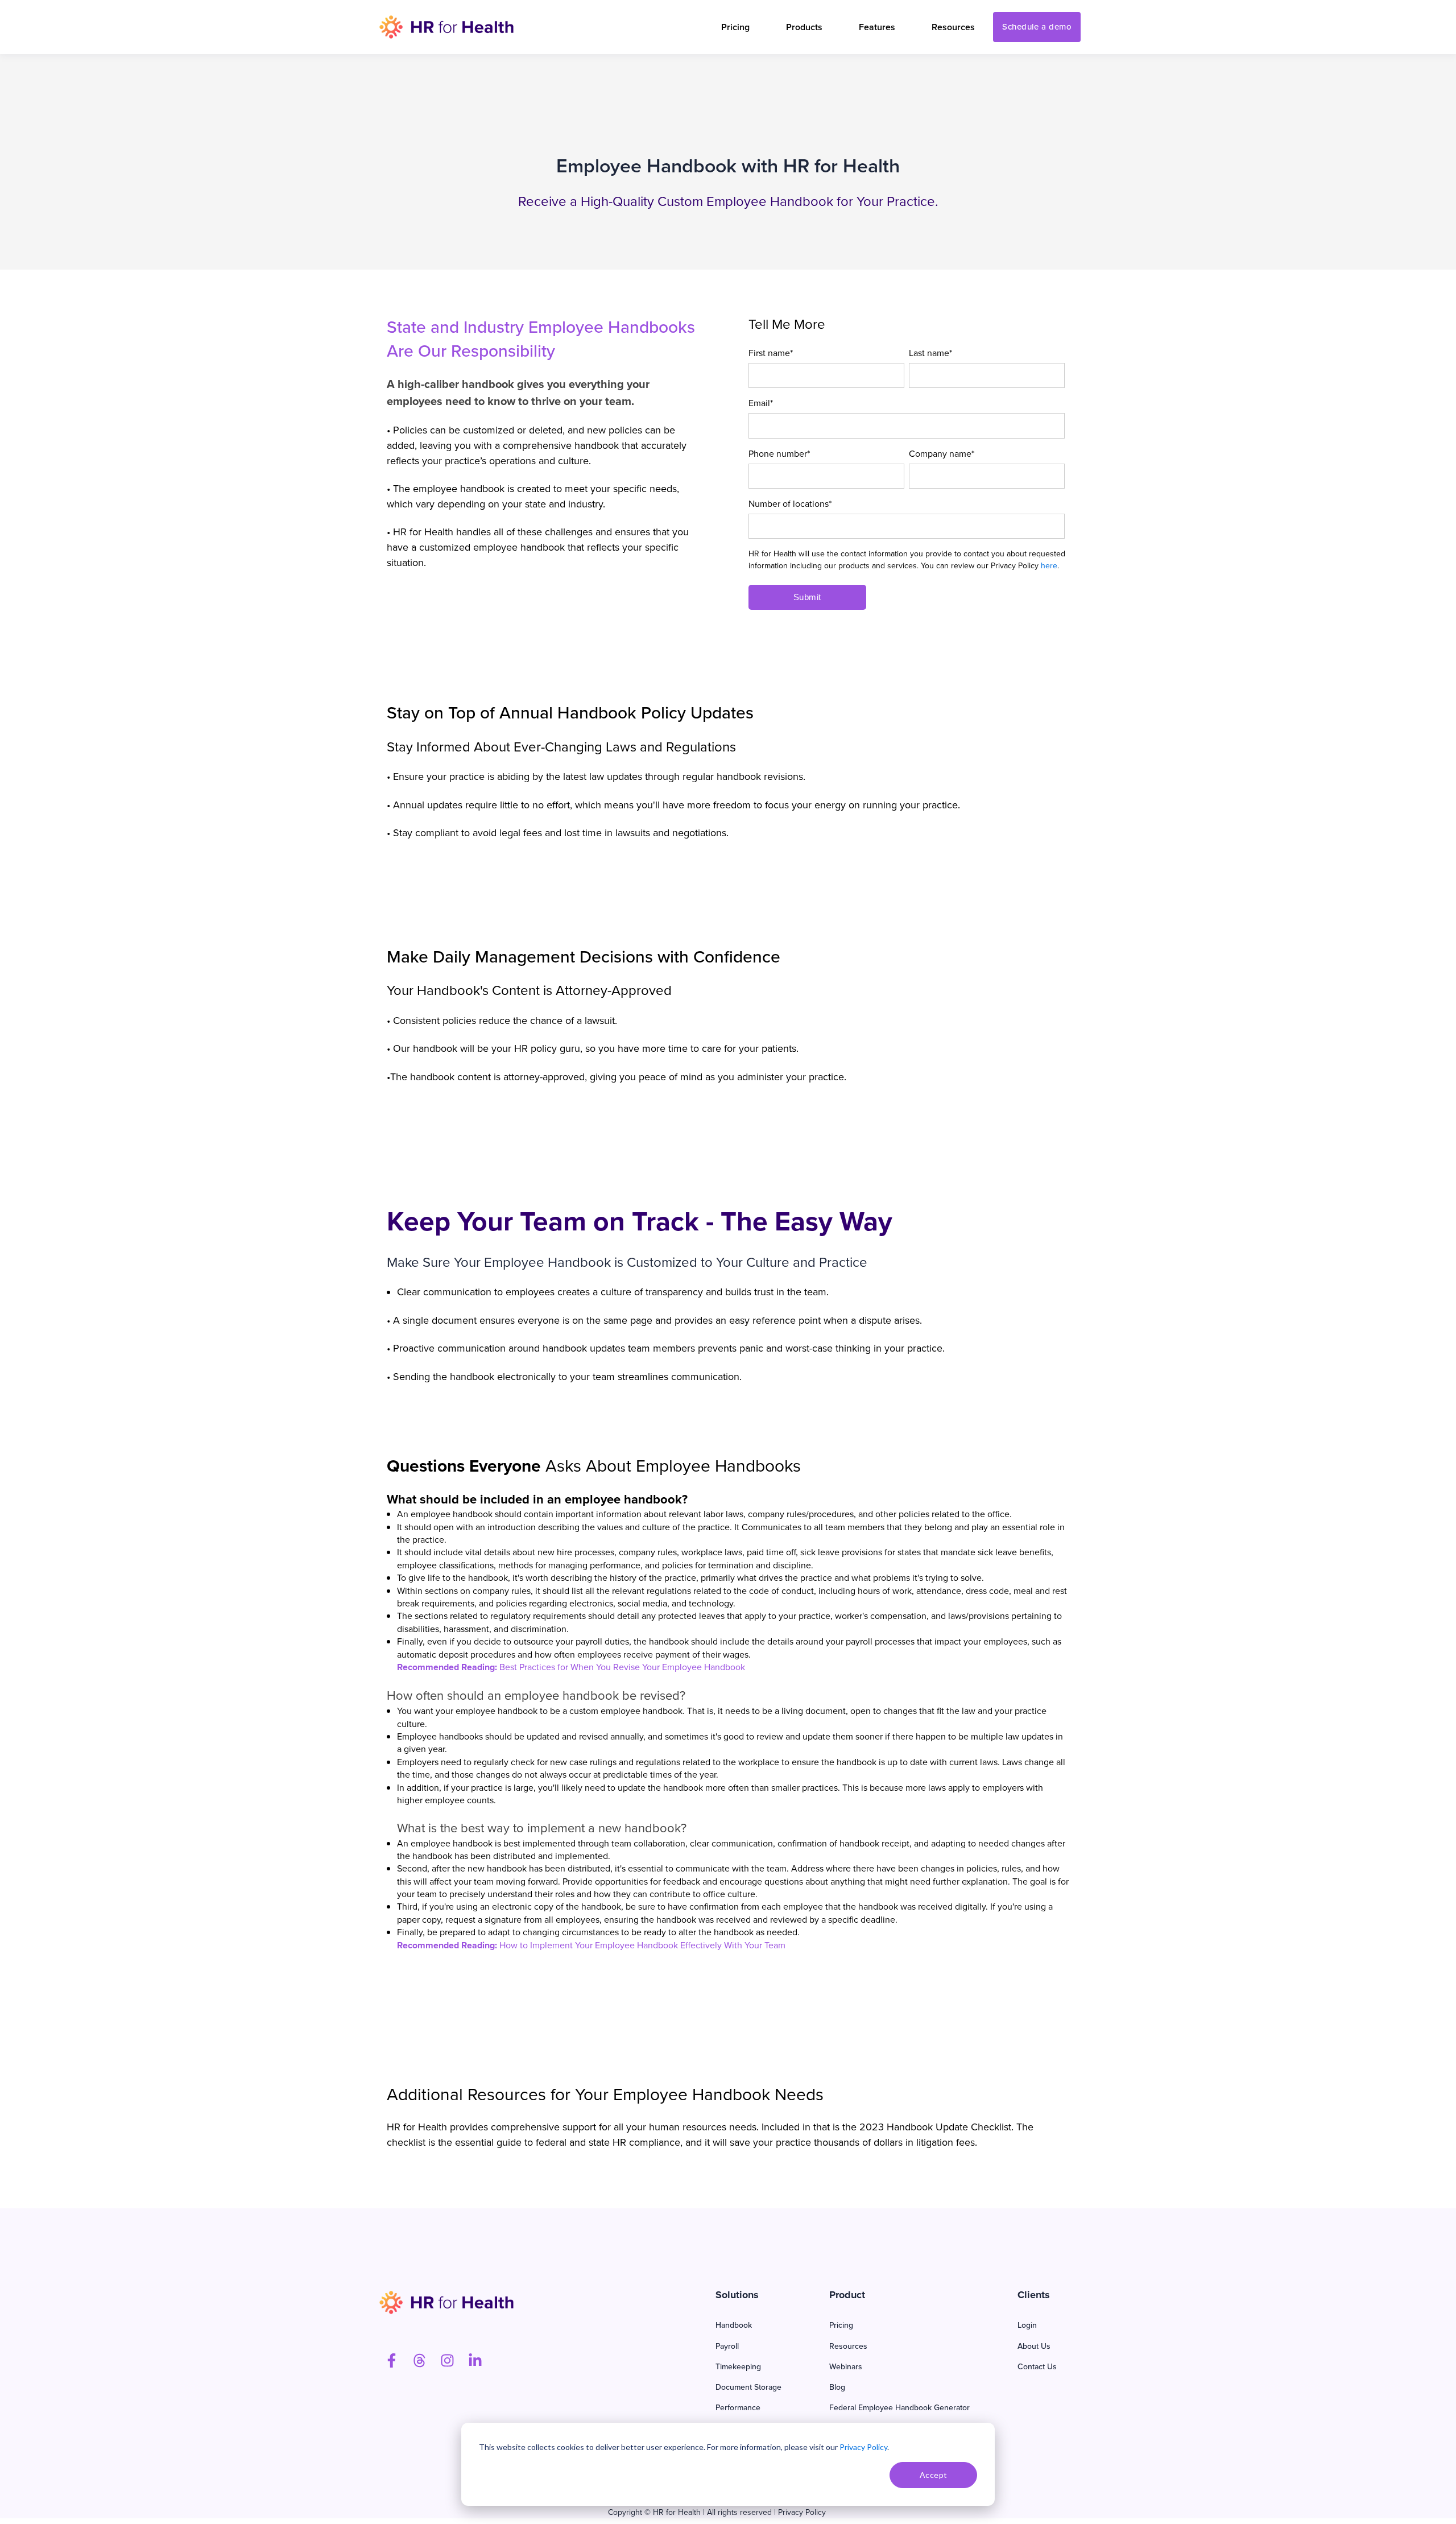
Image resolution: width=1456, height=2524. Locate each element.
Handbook (734, 2325)
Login (1027, 2325)
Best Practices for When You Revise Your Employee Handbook (622, 1667)
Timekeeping (738, 2367)
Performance (738, 2408)
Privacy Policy (863, 2447)
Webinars (846, 2367)
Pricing (841, 2325)
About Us (1034, 2346)
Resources (848, 2346)
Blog (837, 2387)
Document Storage (748, 2387)
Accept (934, 2475)
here (1049, 566)
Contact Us (1037, 2367)
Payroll (727, 2346)
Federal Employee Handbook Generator (899, 2408)
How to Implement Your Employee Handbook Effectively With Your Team (642, 1945)
